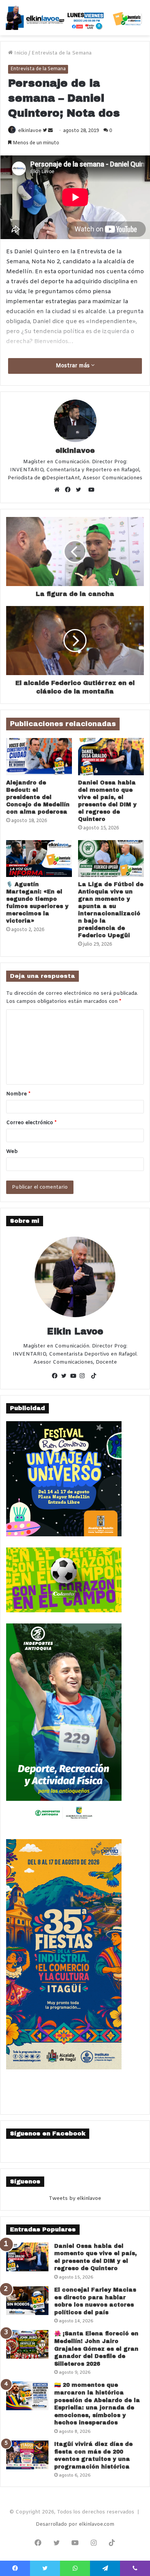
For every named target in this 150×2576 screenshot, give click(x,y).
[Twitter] (80, 490)
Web (12, 1152)
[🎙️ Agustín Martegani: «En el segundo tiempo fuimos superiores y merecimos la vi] (39, 859)
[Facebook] (70, 490)
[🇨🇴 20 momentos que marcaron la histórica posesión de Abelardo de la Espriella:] (27, 2396)
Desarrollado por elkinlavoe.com (75, 2524)
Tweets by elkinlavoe (75, 2199)
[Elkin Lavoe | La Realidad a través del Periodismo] (75, 18)
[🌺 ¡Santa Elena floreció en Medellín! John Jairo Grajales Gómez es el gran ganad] (27, 2344)
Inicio (20, 53)
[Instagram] (84, 1377)
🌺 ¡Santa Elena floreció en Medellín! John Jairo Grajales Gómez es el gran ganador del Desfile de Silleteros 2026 (96, 2349)
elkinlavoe (30, 131)
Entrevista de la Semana (62, 53)
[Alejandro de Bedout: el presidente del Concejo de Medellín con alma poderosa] (39, 756)
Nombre (18, 1094)
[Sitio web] (59, 490)
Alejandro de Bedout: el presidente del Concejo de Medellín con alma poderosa (38, 797)
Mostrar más (73, 366)
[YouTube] (75, 1377)
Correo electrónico (31, 1123)
